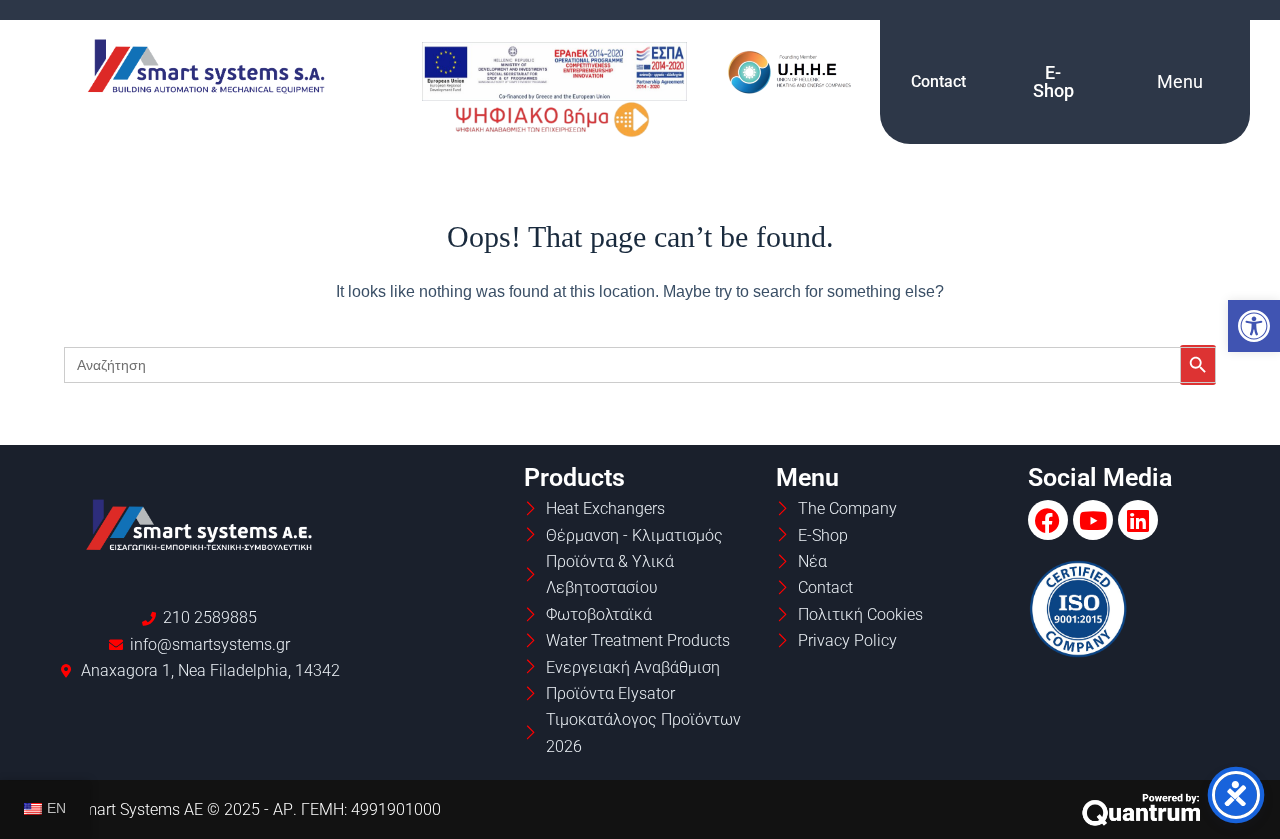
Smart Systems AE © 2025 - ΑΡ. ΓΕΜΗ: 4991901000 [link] (257, 809)
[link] (1254, 326)
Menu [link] (1180, 81)
